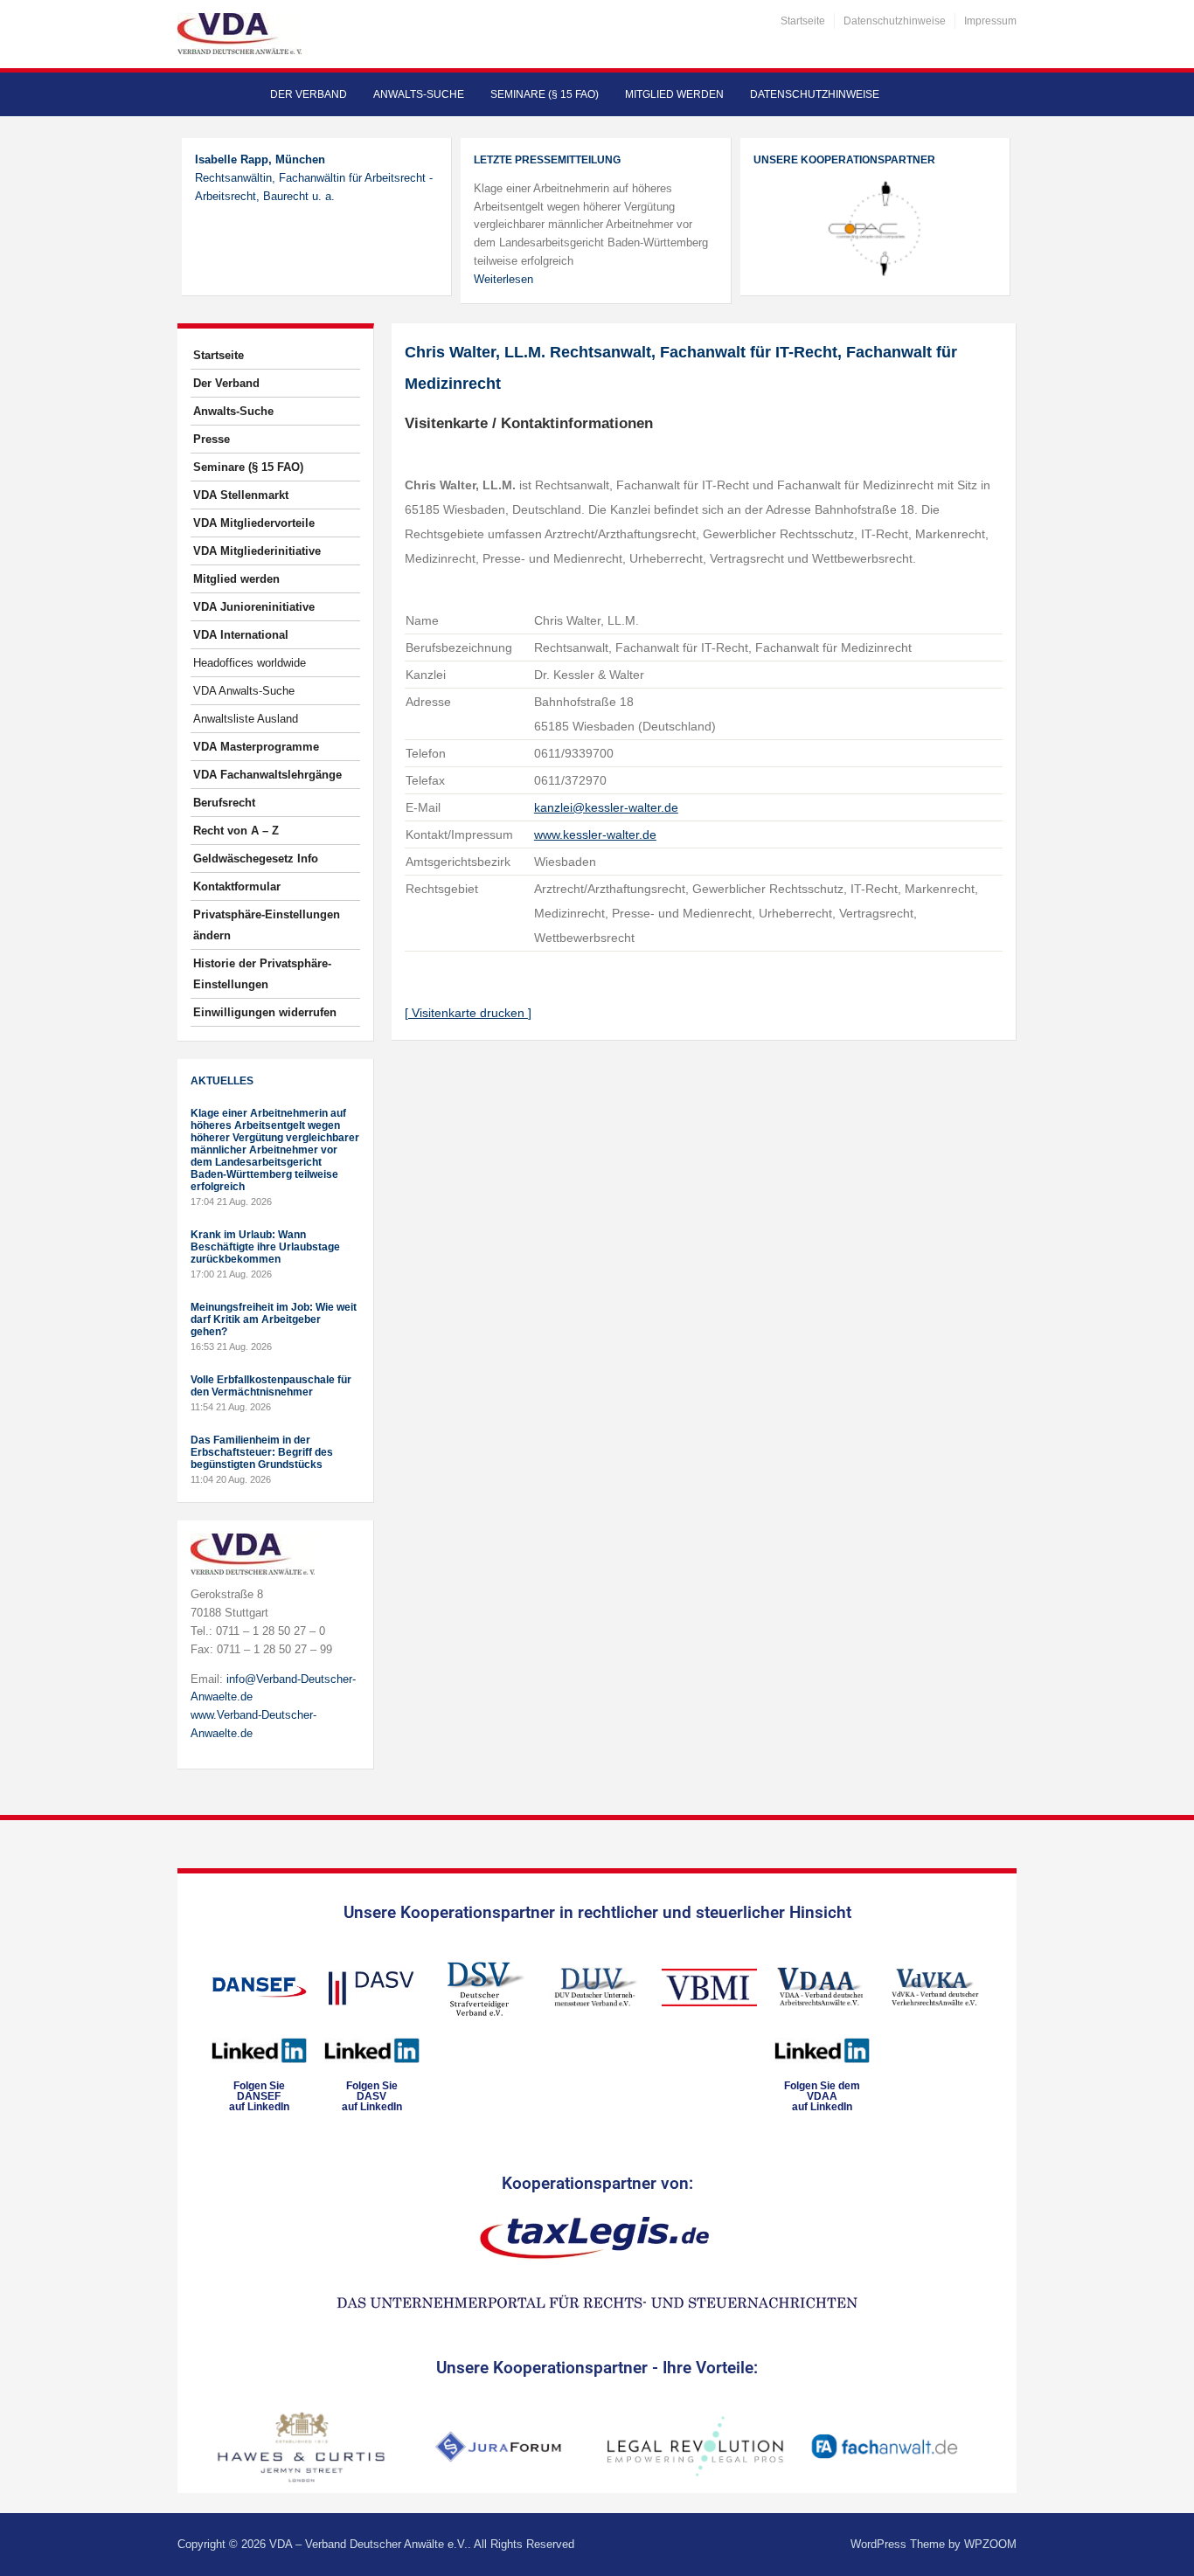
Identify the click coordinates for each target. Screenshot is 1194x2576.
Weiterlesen (503, 279)
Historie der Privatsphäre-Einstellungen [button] (262, 974)
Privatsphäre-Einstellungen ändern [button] (267, 925)
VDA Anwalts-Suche (244, 691)
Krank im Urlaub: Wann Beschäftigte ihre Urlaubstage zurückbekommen (265, 1247)
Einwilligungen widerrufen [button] (265, 1012)
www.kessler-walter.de (595, 834)
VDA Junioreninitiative (254, 607)
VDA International (241, 635)
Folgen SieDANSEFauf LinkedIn (259, 2096)
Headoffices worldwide (250, 663)
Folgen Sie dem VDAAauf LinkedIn (822, 2096)
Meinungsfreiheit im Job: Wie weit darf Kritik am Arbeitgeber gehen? (274, 1319)
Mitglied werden (674, 94)
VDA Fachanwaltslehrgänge (267, 775)
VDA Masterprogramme (256, 747)
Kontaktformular (237, 886)
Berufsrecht (224, 803)
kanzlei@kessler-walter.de (606, 807)
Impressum (990, 21)
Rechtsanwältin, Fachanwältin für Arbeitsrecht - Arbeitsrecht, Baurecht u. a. (314, 178)
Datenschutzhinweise (895, 21)
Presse (212, 439)
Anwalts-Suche (419, 94)
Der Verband (309, 94)
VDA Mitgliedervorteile (254, 523)
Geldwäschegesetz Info (256, 859)
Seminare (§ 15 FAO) (545, 94)
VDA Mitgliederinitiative (257, 551)
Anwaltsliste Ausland (246, 719)
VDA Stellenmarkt (241, 495)
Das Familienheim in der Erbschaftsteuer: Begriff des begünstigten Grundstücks (262, 1452)
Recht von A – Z (236, 831)
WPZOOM (990, 2544)
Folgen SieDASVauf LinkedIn (372, 2096)
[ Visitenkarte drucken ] (468, 1013)
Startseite (803, 21)
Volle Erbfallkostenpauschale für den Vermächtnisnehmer (271, 1386)
